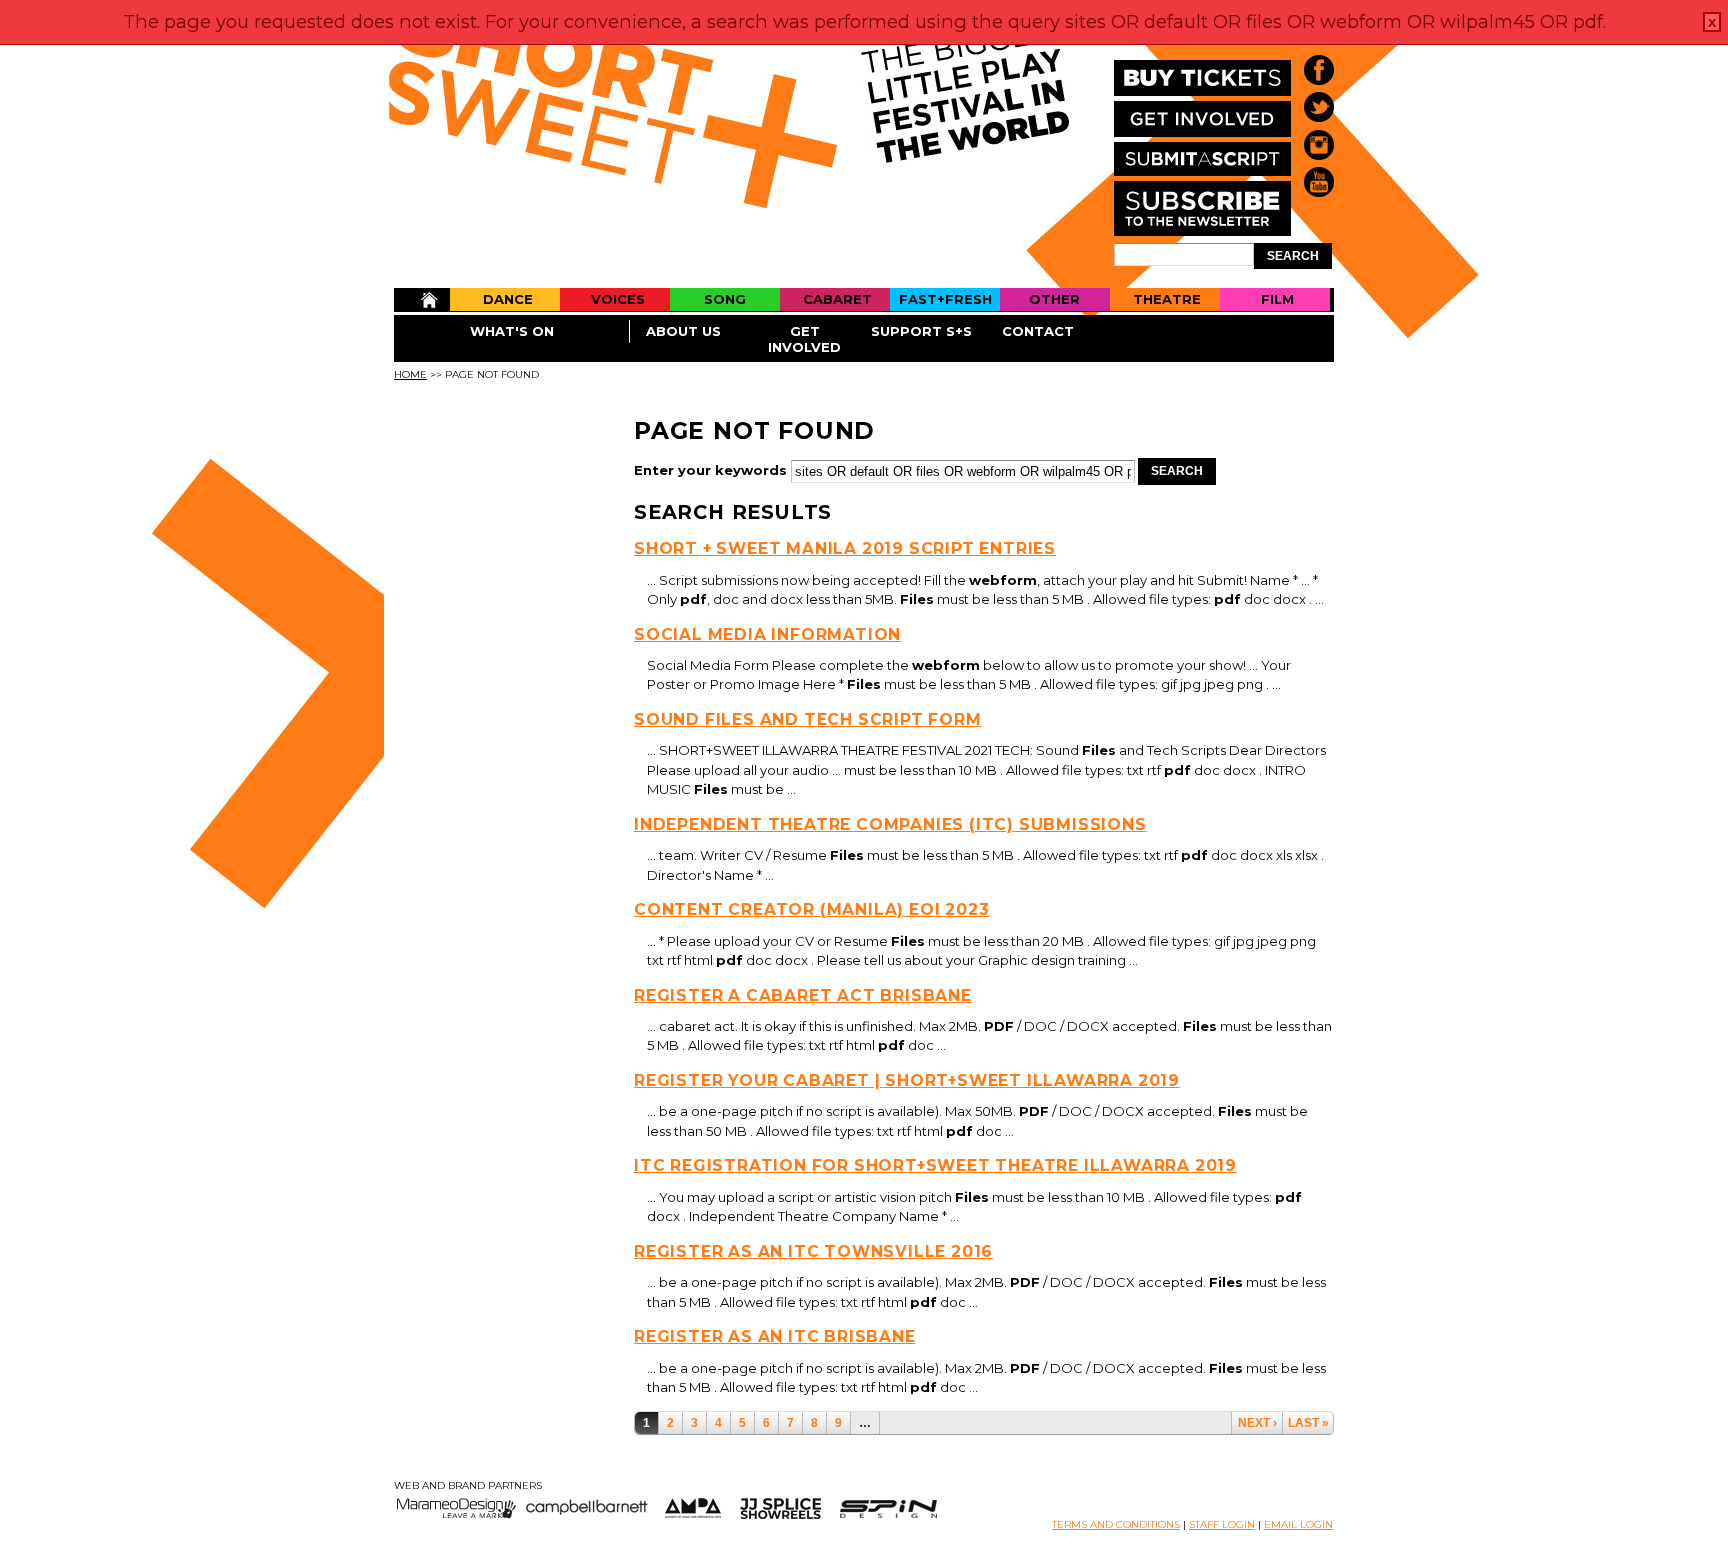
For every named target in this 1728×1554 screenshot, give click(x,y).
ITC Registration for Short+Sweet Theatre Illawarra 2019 (935, 1165)
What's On (512, 331)
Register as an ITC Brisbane (775, 1336)
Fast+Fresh (945, 299)
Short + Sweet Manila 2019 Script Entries (845, 548)
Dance (508, 299)
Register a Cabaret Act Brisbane (803, 995)
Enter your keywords (712, 470)
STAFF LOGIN (1222, 1524)
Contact (1038, 331)
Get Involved (804, 339)
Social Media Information (767, 634)
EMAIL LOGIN (1298, 1524)
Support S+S (921, 331)
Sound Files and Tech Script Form (808, 719)
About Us (683, 331)
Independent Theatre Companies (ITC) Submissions (890, 824)
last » (1308, 1423)
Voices (618, 299)
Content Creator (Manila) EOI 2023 (811, 909)
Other (1054, 299)
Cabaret (837, 299)
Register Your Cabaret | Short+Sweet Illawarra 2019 (907, 1080)
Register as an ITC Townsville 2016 (813, 1251)
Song (725, 299)
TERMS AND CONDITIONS (1116, 1524)
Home (421, 300)
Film (1277, 299)
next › (1257, 1423)
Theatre (1167, 299)
